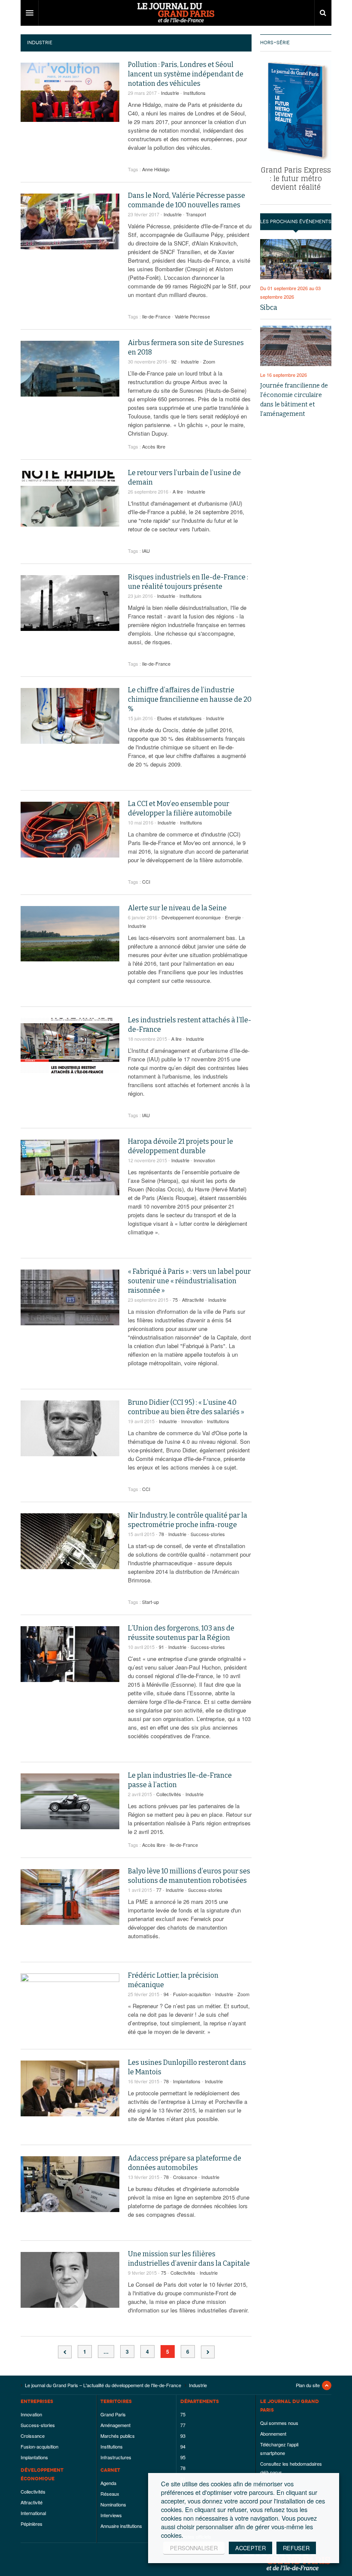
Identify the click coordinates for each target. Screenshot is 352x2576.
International (33, 2513)
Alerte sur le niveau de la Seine (177, 908)
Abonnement (273, 2434)
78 (161, 1534)
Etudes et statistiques (179, 718)
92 (174, 361)
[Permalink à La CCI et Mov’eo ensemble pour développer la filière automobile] (70, 830)
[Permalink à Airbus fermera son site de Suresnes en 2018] (70, 369)
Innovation (204, 1160)
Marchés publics (118, 2436)
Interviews (111, 2515)
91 (161, 1647)
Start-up (150, 1602)
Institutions (194, 93)
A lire (178, 491)
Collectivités (169, 1794)
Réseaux (110, 2494)
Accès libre (154, 446)
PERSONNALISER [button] (194, 2548)
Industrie (170, 93)
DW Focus (176, 13)
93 (183, 2436)
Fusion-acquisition (192, 1994)
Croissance (185, 2177)
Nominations (113, 2504)
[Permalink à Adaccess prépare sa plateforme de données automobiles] (70, 2184)
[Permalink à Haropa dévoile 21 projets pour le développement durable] (70, 1167)
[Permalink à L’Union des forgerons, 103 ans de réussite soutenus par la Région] (70, 1654)
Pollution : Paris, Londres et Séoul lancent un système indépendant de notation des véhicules (186, 74)
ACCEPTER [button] (250, 2548)
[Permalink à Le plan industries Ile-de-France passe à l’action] (70, 1801)
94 (166, 1994)
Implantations (187, 2081)
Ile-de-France (156, 316)
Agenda (108, 2483)
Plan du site (308, 2385)
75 (175, 1300)
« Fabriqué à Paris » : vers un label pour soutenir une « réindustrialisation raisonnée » (189, 1281)
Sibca (269, 308)
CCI (146, 882)
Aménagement (115, 2425)
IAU (146, 551)
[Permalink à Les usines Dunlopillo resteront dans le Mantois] (70, 2088)
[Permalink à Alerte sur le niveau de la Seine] (70, 934)
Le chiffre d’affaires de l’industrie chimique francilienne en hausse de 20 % (190, 699)
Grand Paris (113, 2414)
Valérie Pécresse (192, 316)
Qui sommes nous (279, 2423)
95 (183, 2457)
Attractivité (193, 1300)
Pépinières (32, 2524)
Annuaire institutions (121, 2526)
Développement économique (191, 917)
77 (159, 1890)
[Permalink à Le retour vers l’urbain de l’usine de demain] (70, 499)
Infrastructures (116, 2457)
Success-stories (208, 1534)
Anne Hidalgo (156, 169)
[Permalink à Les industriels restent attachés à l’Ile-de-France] (70, 1046)
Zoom (209, 361)
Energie (233, 917)
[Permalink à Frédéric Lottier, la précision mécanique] (70, 2001)
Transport (196, 214)
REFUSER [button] (296, 2548)
